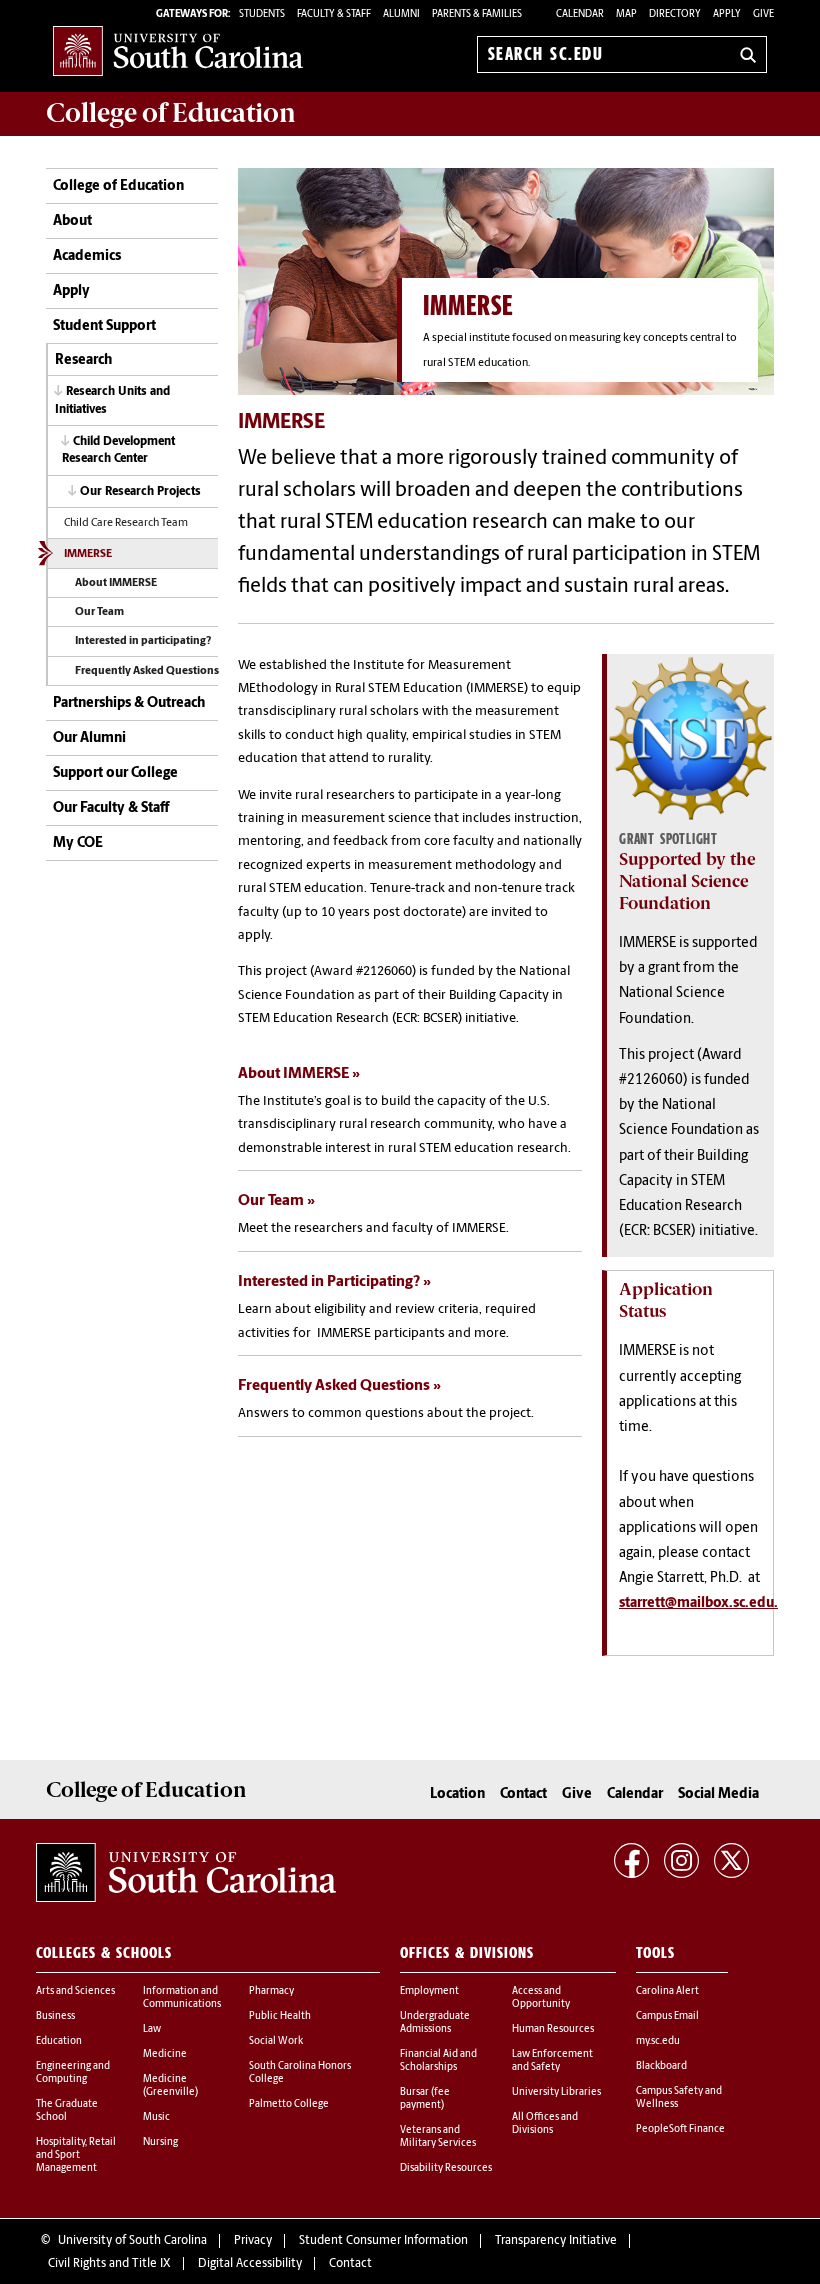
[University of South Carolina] (186, 1873)
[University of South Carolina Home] (178, 50)
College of (171, 113)
